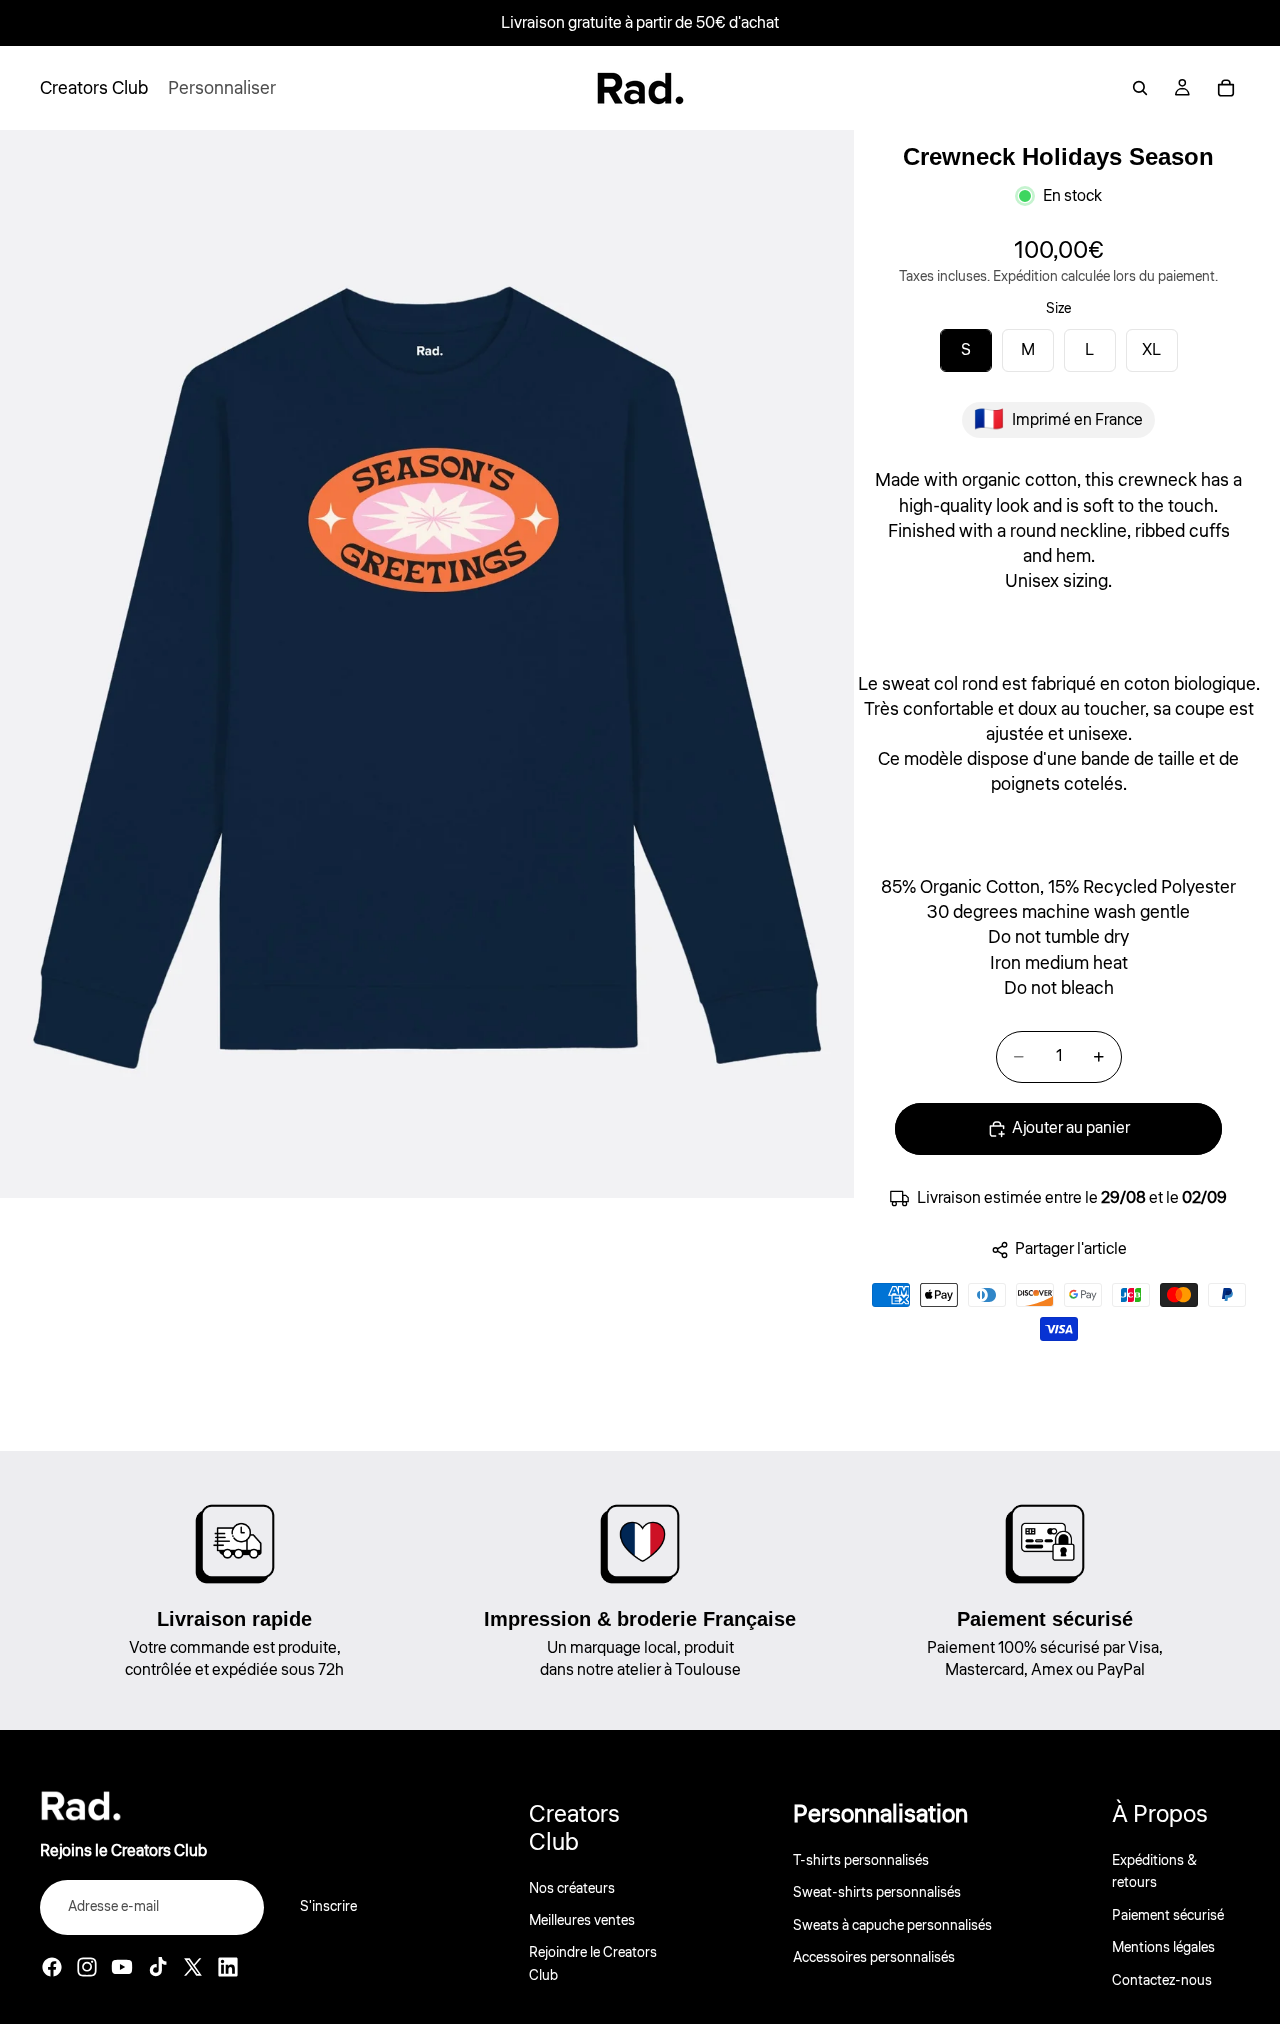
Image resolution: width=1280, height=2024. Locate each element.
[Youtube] (122, 1967)
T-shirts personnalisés (861, 1861)
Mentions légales (1163, 1948)
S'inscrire (328, 1907)
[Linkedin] (228, 1967)
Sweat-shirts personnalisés (877, 1893)
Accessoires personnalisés (874, 1958)
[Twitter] (193, 1967)
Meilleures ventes (582, 1921)
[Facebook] (52, 1967)
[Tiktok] (158, 1967)
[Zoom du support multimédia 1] (427, 664)
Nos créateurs (572, 1889)
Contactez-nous (1162, 1981)
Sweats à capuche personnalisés (892, 1926)
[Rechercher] (1140, 88)
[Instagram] (87, 1967)
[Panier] (1226, 88)
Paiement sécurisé (1168, 1916)
